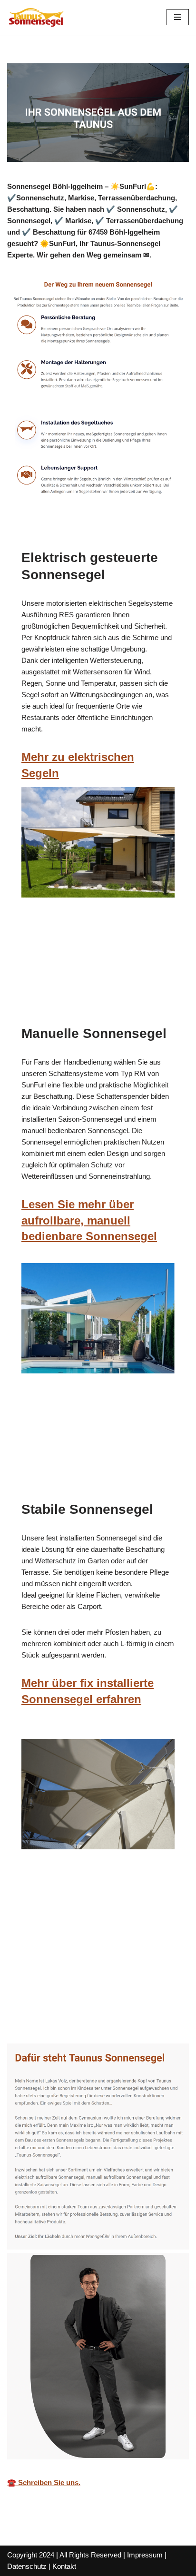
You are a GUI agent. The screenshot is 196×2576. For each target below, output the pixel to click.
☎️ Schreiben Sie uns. (44, 2482)
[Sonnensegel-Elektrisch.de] (36, 17)
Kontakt (64, 2566)
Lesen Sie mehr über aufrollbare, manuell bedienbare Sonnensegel (89, 1220)
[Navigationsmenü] (178, 17)
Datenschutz (27, 2566)
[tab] (69, 2009)
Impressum (145, 2555)
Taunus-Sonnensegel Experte (69, 2009)
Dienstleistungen (49, 2022)
